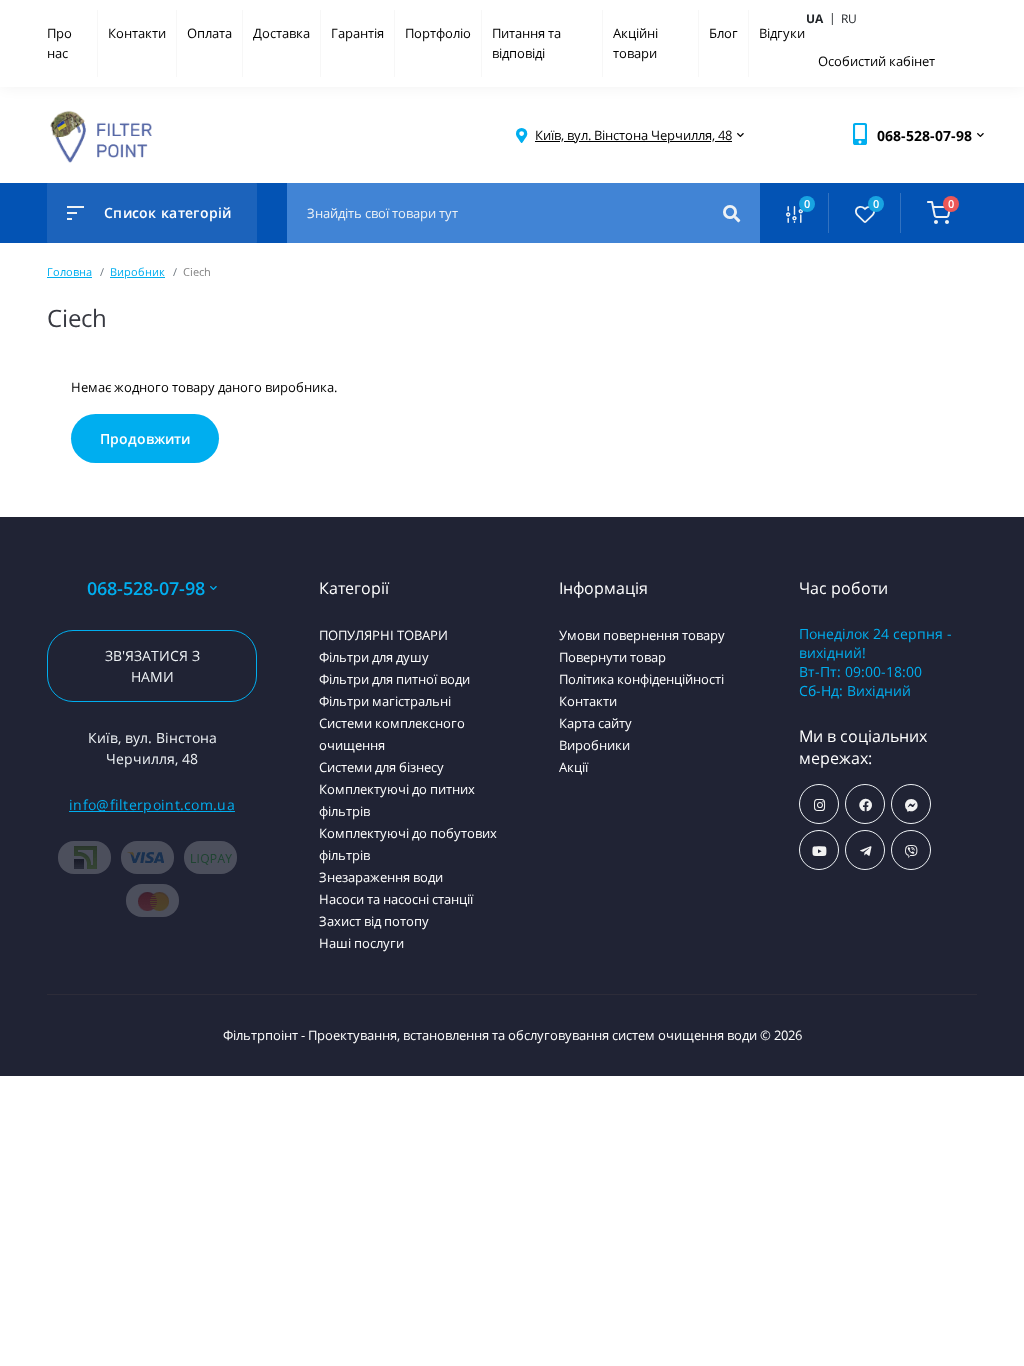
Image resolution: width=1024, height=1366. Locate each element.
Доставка (281, 33)
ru (849, 18)
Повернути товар (612, 657)
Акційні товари (635, 43)
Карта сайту (595, 723)
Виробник (137, 271)
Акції (573, 767)
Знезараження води (381, 877)
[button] (633, 135)
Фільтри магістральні (385, 701)
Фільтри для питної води (394, 679)
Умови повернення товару (642, 635)
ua (822, 18)
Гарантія (357, 33)
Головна (69, 271)
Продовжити (145, 438)
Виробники (594, 745)
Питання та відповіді (526, 43)
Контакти (137, 33)
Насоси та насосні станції (396, 899)
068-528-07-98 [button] (146, 588)
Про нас (59, 43)
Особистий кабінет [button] (876, 61)
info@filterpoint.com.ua (152, 804)
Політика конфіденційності (641, 679)
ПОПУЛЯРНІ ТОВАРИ (383, 635)
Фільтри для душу (374, 657)
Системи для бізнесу (381, 767)
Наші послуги (361, 943)
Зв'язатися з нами (152, 666)
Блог (723, 33)
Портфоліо (438, 33)
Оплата (209, 33)
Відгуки (782, 33)
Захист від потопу (374, 921)
